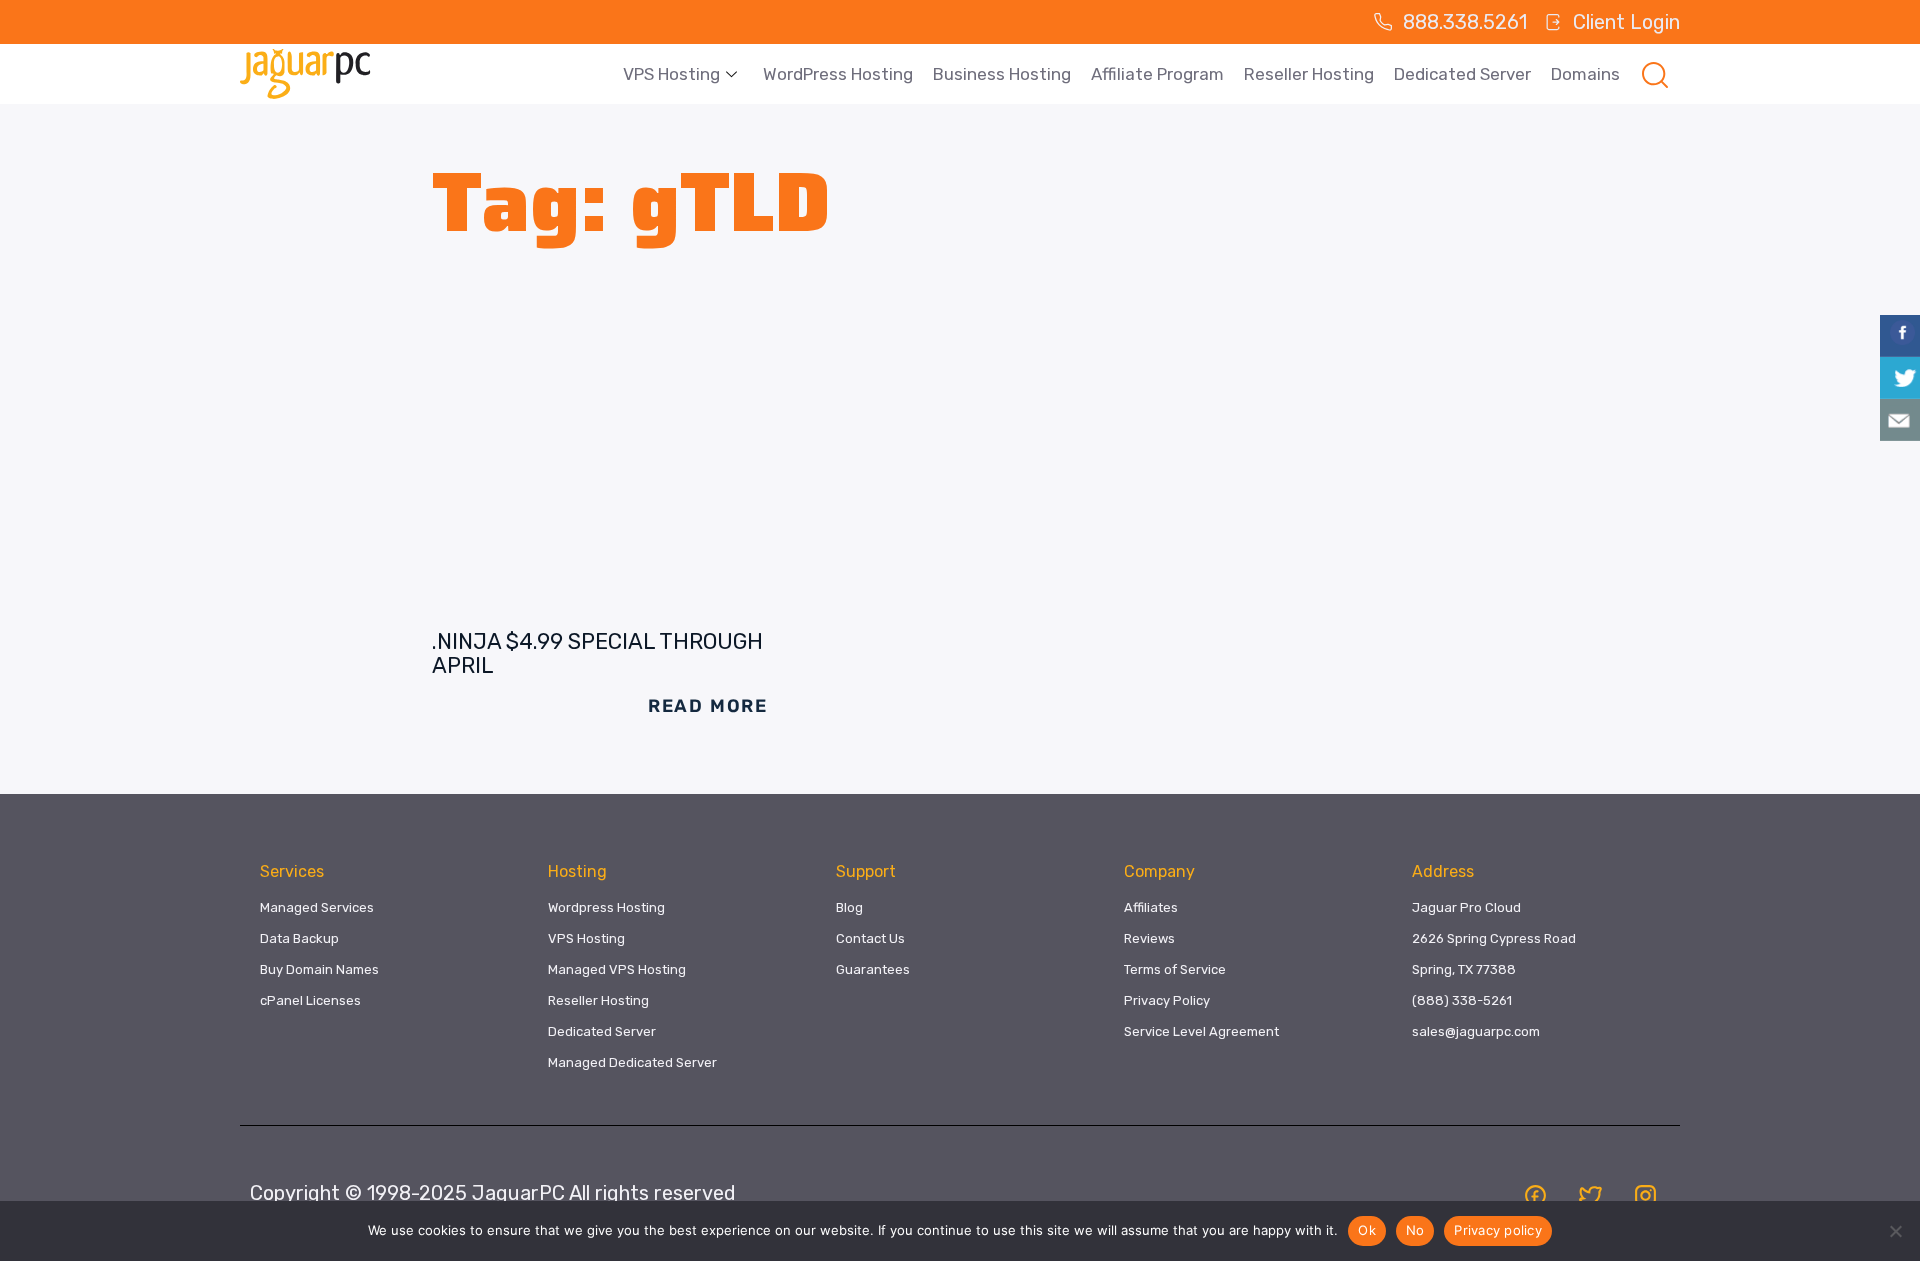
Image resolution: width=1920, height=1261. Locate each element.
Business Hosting (1002, 74)
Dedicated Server (1462, 74)
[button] (1655, 74)
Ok (1367, 1230)
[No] (1895, 1231)
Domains (1585, 74)
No (1415, 1230)
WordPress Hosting (838, 74)
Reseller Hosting (1309, 74)
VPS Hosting (671, 74)
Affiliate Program (1157, 74)
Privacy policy (1498, 1230)
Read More (708, 706)
